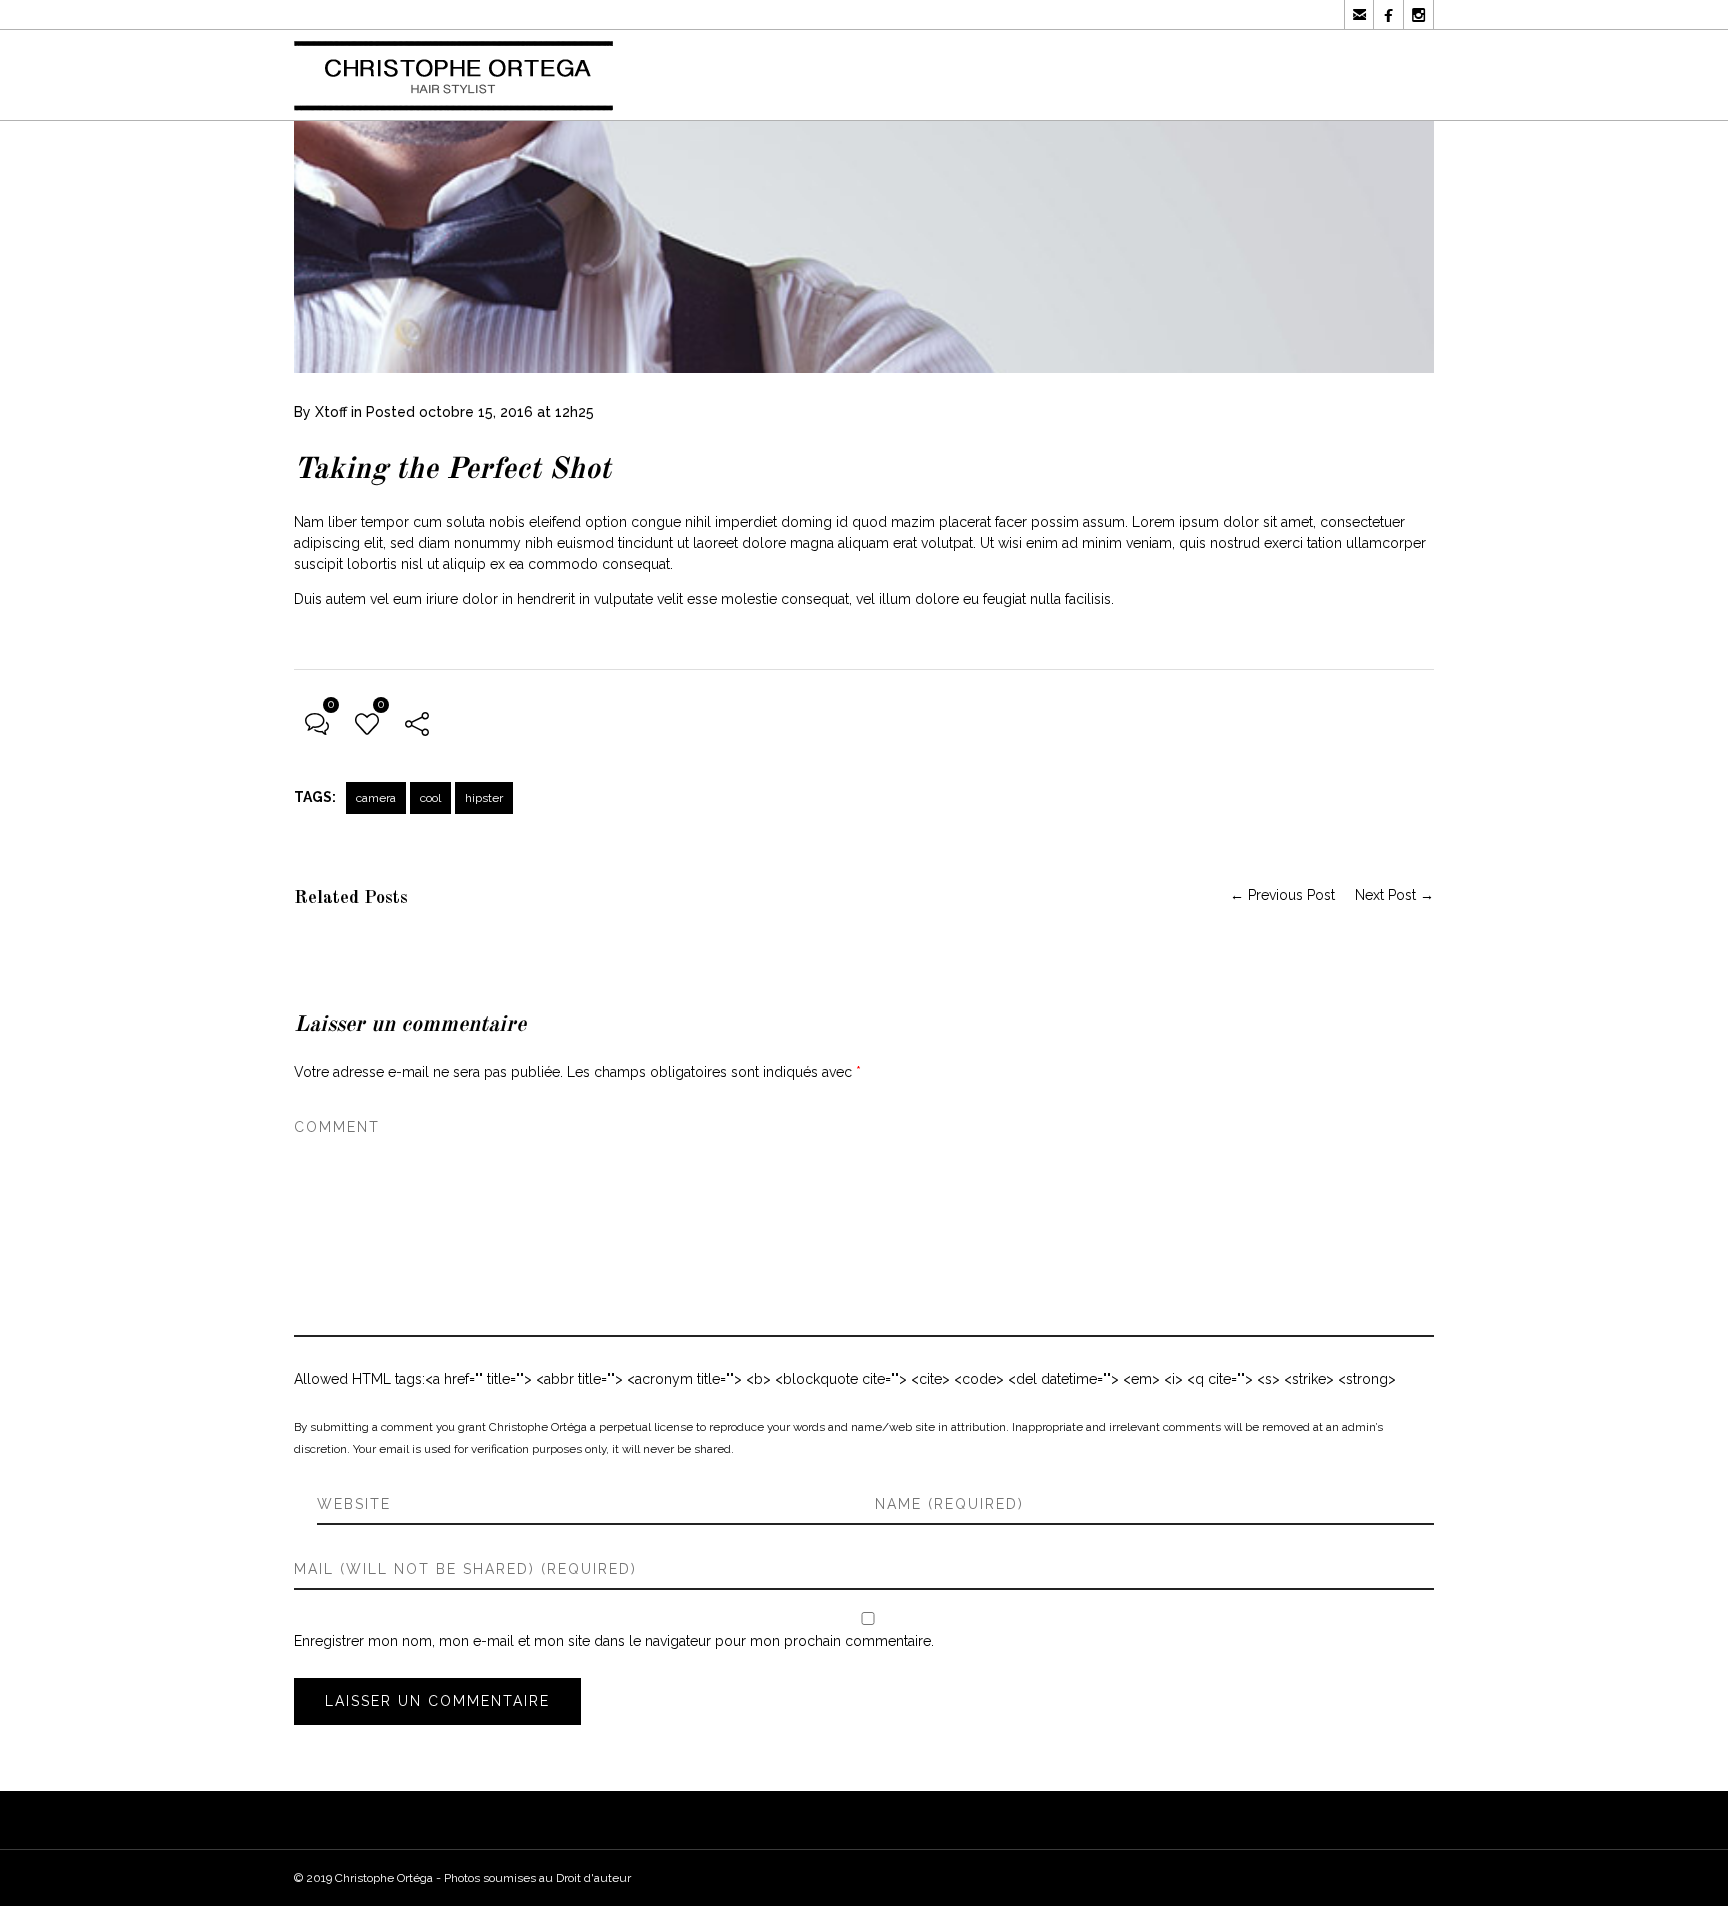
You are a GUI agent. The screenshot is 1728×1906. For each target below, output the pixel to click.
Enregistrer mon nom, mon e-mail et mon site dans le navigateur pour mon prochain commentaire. (614, 1641)
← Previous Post (1282, 895)
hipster (484, 798)
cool (430, 798)
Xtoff (331, 412)
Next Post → (1394, 895)
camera (376, 798)
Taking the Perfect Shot (452, 470)
